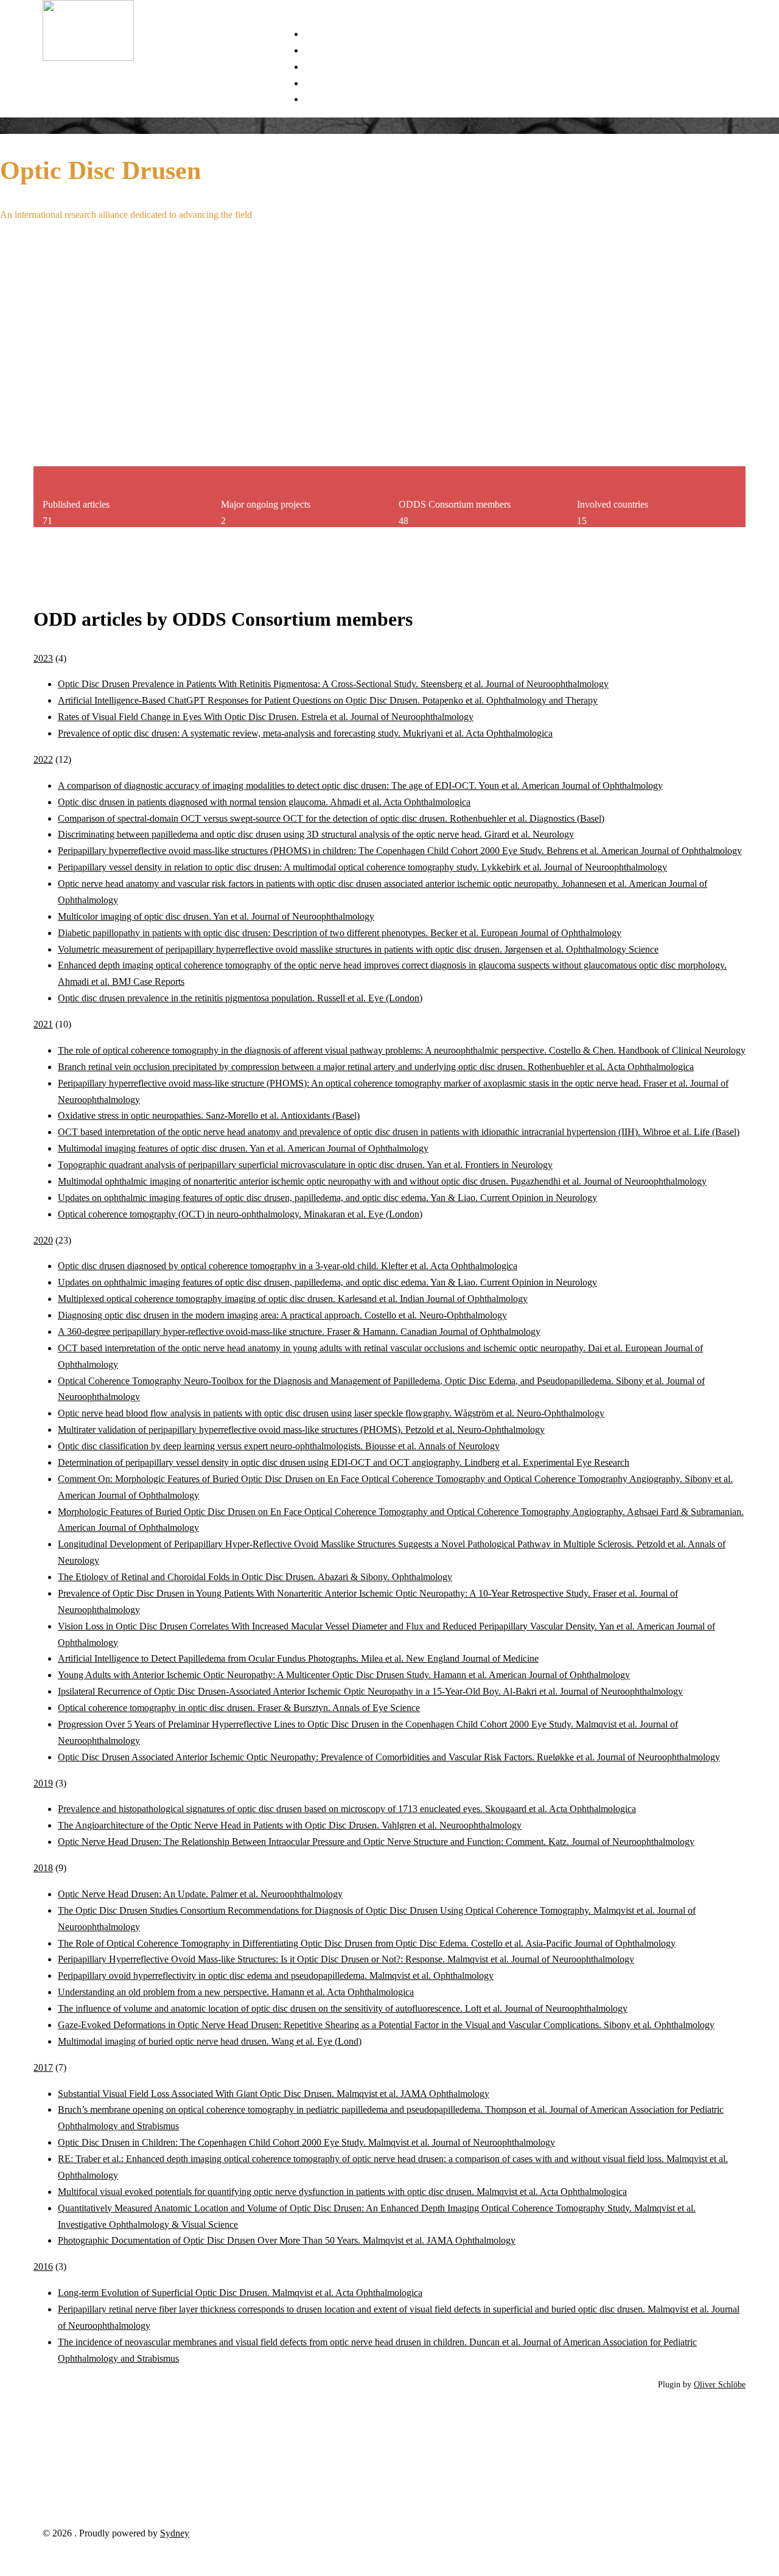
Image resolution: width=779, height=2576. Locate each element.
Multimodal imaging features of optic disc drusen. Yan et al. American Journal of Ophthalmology (243, 1148)
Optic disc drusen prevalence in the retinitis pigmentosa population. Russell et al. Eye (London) (240, 998)
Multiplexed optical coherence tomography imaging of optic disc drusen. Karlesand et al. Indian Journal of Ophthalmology (293, 1299)
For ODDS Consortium (350, 83)
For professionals (337, 67)
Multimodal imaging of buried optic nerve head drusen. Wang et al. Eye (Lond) (210, 2041)
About (316, 99)
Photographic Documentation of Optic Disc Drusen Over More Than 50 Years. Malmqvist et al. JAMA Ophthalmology (287, 2240)
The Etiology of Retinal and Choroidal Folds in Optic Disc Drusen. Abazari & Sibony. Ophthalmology (255, 1577)
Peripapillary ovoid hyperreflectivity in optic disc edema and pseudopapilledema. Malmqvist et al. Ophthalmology (276, 1976)
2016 (43, 2266)
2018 (43, 1868)
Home (316, 34)
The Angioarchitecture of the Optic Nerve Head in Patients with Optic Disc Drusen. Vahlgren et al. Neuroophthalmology (290, 1825)
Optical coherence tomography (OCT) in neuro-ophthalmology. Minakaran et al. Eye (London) (240, 1214)
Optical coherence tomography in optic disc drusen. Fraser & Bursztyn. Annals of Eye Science (239, 1708)
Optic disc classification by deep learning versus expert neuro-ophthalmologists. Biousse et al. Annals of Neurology (279, 1446)
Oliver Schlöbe (720, 2384)
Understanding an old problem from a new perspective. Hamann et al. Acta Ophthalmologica (236, 1992)
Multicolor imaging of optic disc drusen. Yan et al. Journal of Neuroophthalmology (216, 916)
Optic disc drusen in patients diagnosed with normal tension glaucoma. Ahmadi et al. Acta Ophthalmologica (264, 802)
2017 (43, 2067)
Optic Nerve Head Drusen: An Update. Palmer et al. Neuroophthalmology (200, 1894)
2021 (43, 1024)
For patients (327, 50)
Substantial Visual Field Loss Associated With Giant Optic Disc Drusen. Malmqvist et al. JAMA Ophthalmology (274, 2094)
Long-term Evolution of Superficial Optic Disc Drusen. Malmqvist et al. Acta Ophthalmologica (240, 2293)
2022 (43, 759)
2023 (43, 658)
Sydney (175, 2533)
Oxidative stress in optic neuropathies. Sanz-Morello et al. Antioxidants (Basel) (209, 1115)
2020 (43, 1240)
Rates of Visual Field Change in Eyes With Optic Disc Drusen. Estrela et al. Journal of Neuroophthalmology (266, 717)
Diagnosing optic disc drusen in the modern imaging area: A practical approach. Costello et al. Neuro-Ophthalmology (282, 1315)
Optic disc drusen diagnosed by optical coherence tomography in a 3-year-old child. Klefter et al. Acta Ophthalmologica (288, 1266)
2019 (43, 1783)
